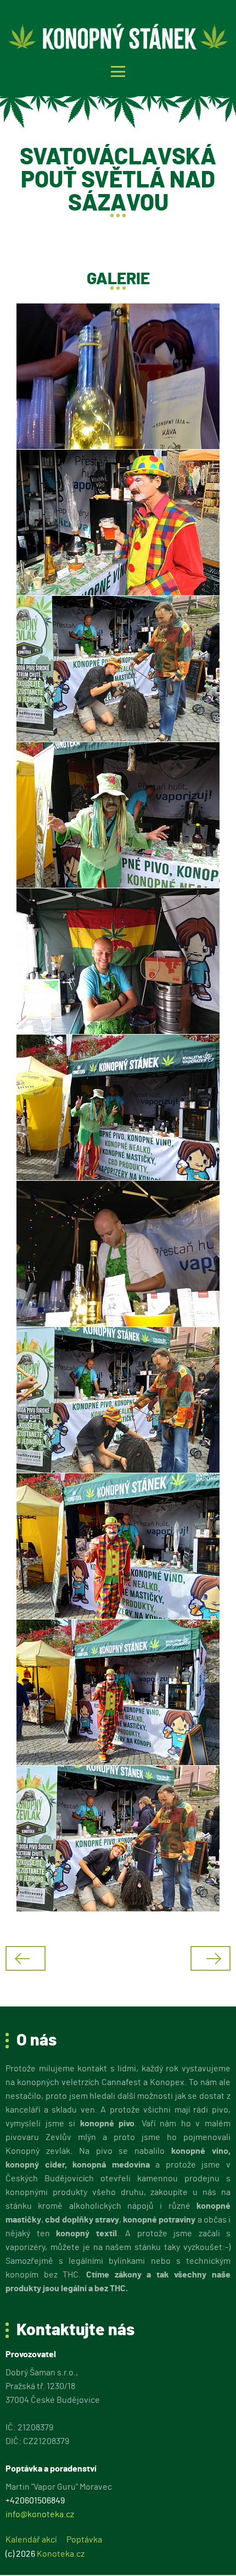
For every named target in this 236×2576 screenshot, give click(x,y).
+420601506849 (35, 2501)
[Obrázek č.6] (118, 1107)
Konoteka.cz (61, 2554)
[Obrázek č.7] (118, 1254)
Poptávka (84, 2540)
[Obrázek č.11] (118, 1839)
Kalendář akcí (31, 2540)
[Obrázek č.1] (118, 376)
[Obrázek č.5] (118, 961)
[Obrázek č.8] (118, 1400)
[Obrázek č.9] (118, 1546)
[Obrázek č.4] (118, 815)
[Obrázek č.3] (118, 669)
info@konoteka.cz (40, 2514)
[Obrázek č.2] (118, 523)
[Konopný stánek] (120, 37)
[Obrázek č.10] (118, 1692)
